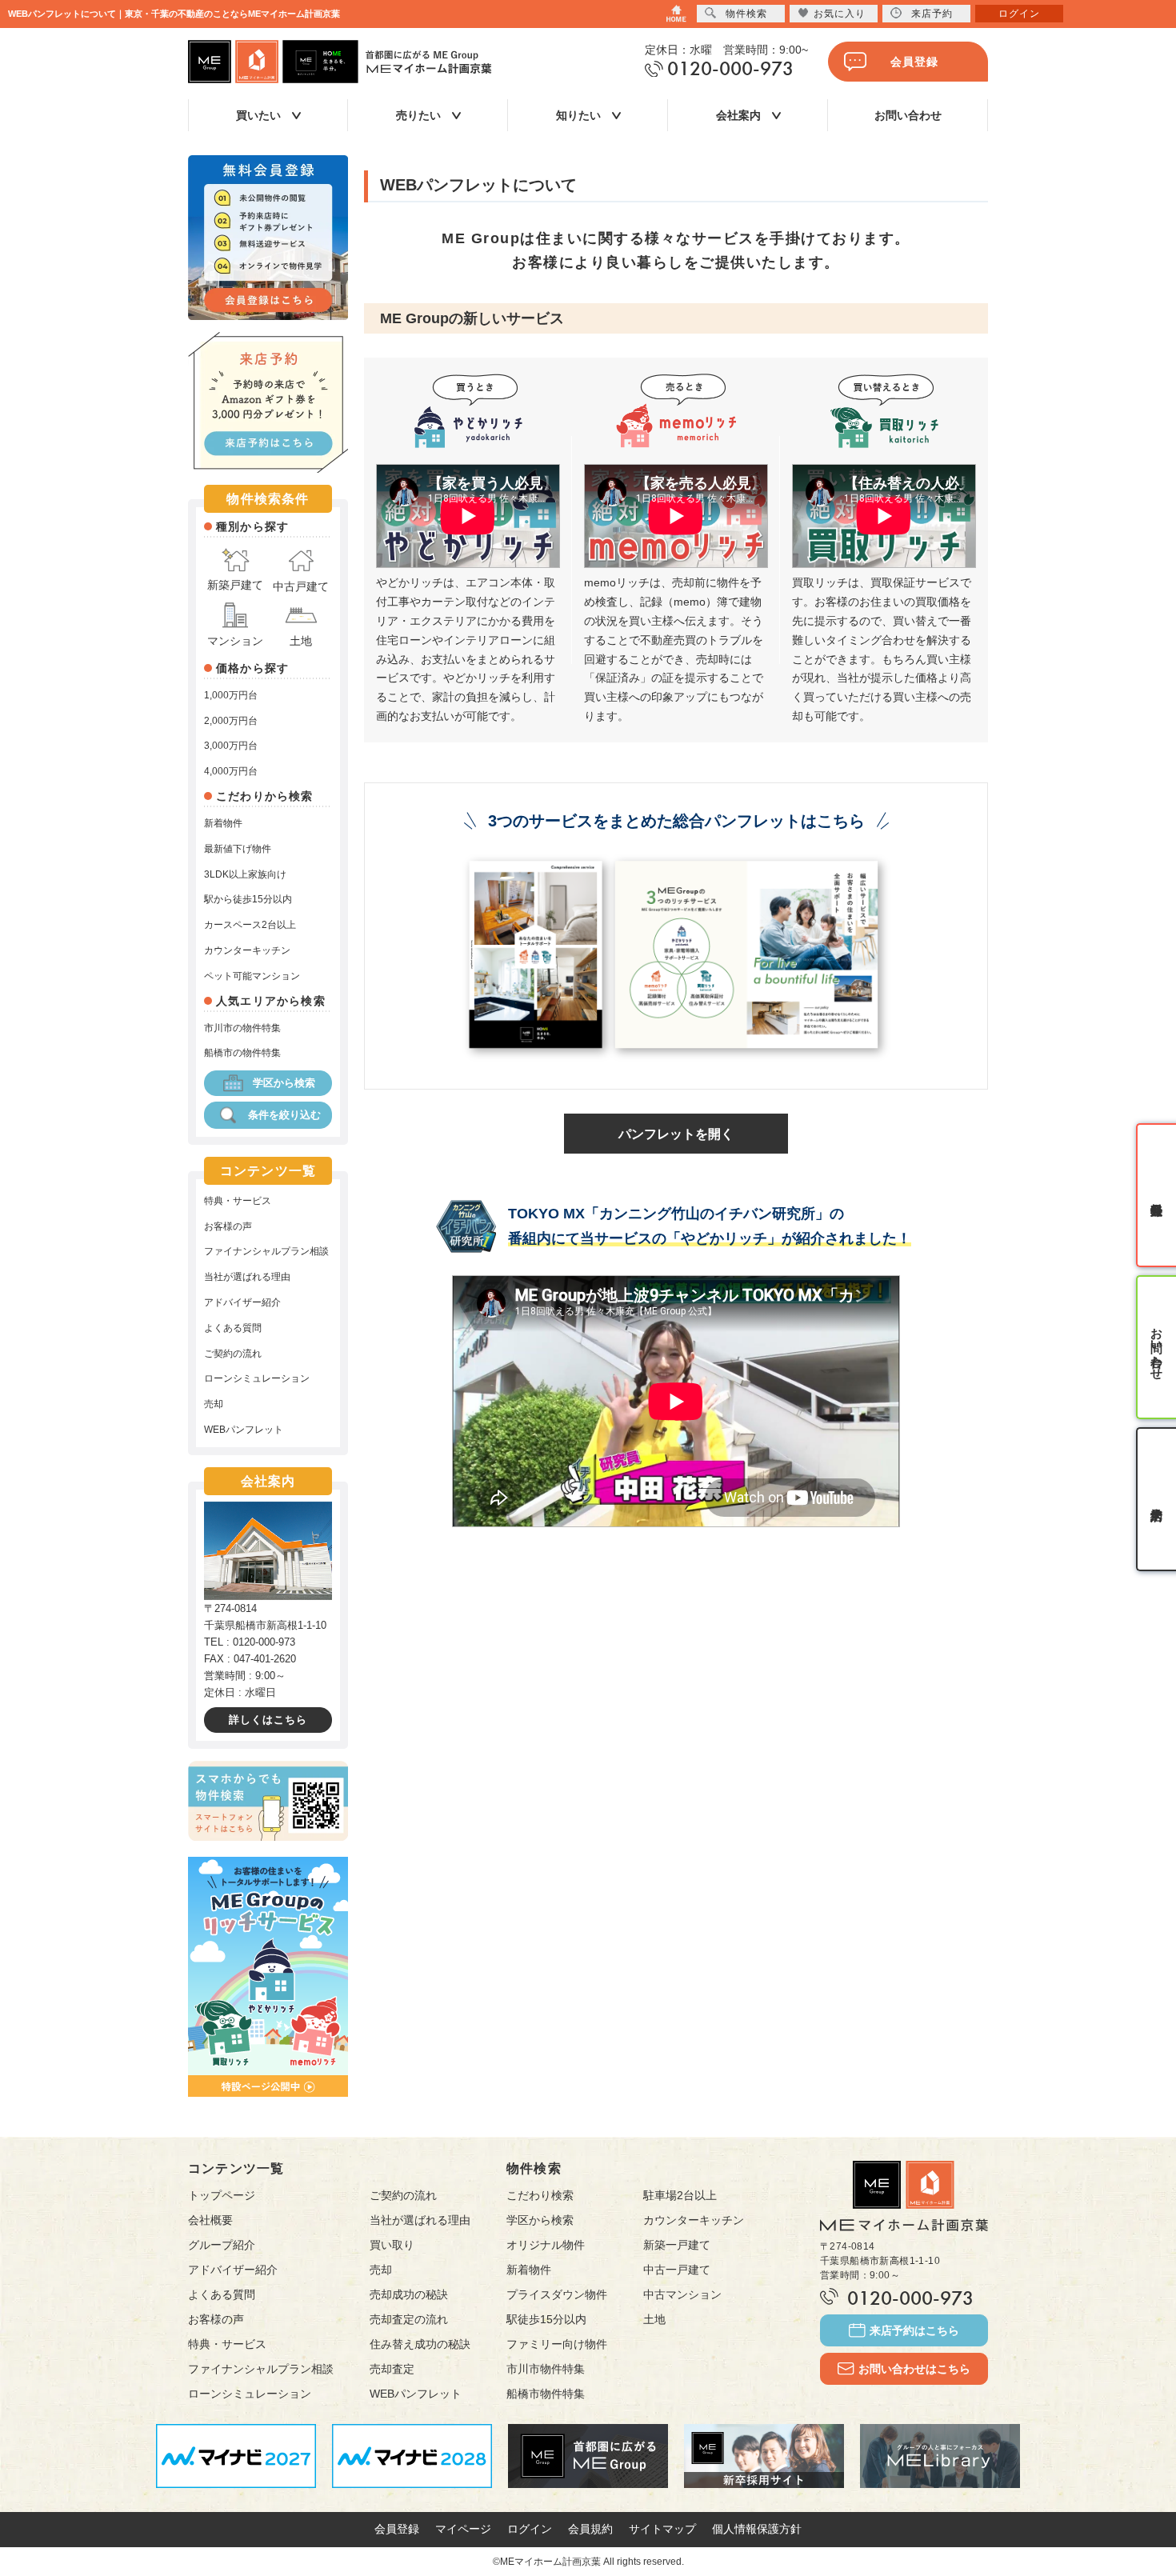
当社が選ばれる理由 (247, 1277)
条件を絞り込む (284, 1115)
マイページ (463, 2529)
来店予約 (932, 14)
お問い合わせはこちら (914, 2369)
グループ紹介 (222, 2245)
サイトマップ (662, 2529)
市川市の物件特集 (242, 1028)
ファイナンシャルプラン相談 (266, 1251)
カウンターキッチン (247, 950)
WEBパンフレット (244, 1430)
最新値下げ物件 (238, 849)
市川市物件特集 (546, 2369)
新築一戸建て (677, 2245)
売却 (214, 1404)
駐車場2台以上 (680, 2195)
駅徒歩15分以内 (546, 2319)
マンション (235, 641)
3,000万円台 (231, 746)
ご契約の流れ (233, 1354)
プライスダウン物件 (557, 2294)
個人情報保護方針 (757, 2529)
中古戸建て (301, 586)
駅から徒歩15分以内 (248, 899)
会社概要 (210, 2220)
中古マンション (682, 2294)
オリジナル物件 (546, 2245)
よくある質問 (233, 1328)
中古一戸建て (677, 2270)
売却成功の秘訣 (409, 2294)
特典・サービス (238, 1201)
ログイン (530, 2529)
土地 (301, 641)
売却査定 (392, 2369)
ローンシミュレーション (257, 1378)
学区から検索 (284, 1083)
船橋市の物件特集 (242, 1053)
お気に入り (840, 14)
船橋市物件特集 (546, 2394)
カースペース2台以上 (250, 925)
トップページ (222, 2195)
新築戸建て (235, 585)
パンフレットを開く (676, 1134)
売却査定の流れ (409, 2319)
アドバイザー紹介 (242, 1302)
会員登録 (914, 62)
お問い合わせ (908, 115)
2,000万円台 (231, 721)
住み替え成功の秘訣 (420, 2344)
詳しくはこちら (268, 1720)
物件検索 (746, 14)
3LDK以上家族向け (245, 874)
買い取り (392, 2245)
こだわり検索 (540, 2195)
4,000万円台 (231, 771)
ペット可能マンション (252, 976)
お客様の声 (228, 1226)
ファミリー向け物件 (557, 2344)
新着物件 (223, 823)
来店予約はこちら (914, 2330)
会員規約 (590, 2529)
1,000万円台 (231, 695)
